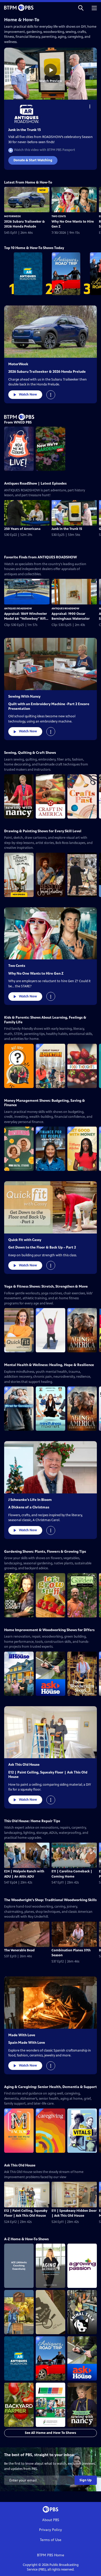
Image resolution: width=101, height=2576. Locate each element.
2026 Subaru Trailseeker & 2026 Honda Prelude (24, 224)
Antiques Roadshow (18, 608)
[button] (81, 8)
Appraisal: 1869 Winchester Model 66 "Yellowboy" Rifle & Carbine (26, 617)
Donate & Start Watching (33, 160)
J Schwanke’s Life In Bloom (30, 1500)
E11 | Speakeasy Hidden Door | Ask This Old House (74, 2213)
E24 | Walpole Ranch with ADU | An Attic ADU (24, 1874)
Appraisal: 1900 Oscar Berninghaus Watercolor (71, 616)
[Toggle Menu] (90, 106)
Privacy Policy (51, 2530)
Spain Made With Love (27, 2043)
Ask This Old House (24, 1765)
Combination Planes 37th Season (71, 1953)
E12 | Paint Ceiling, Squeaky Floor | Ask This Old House (26, 2213)
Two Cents (59, 216)
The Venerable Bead (19, 1950)
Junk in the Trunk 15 (25, 130)
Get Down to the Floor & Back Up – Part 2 (42, 1247)
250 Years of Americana (22, 529)
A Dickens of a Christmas (29, 1507)
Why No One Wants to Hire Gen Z (73, 224)
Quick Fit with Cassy (25, 1240)
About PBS (51, 2520)
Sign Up (86, 2480)
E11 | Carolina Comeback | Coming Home (72, 1874)
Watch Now (28, 395)
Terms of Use (51, 2540)
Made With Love (22, 2035)
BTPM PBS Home (51, 2555)
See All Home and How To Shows (51, 2433)
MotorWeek (12, 216)
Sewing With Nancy (24, 696)
